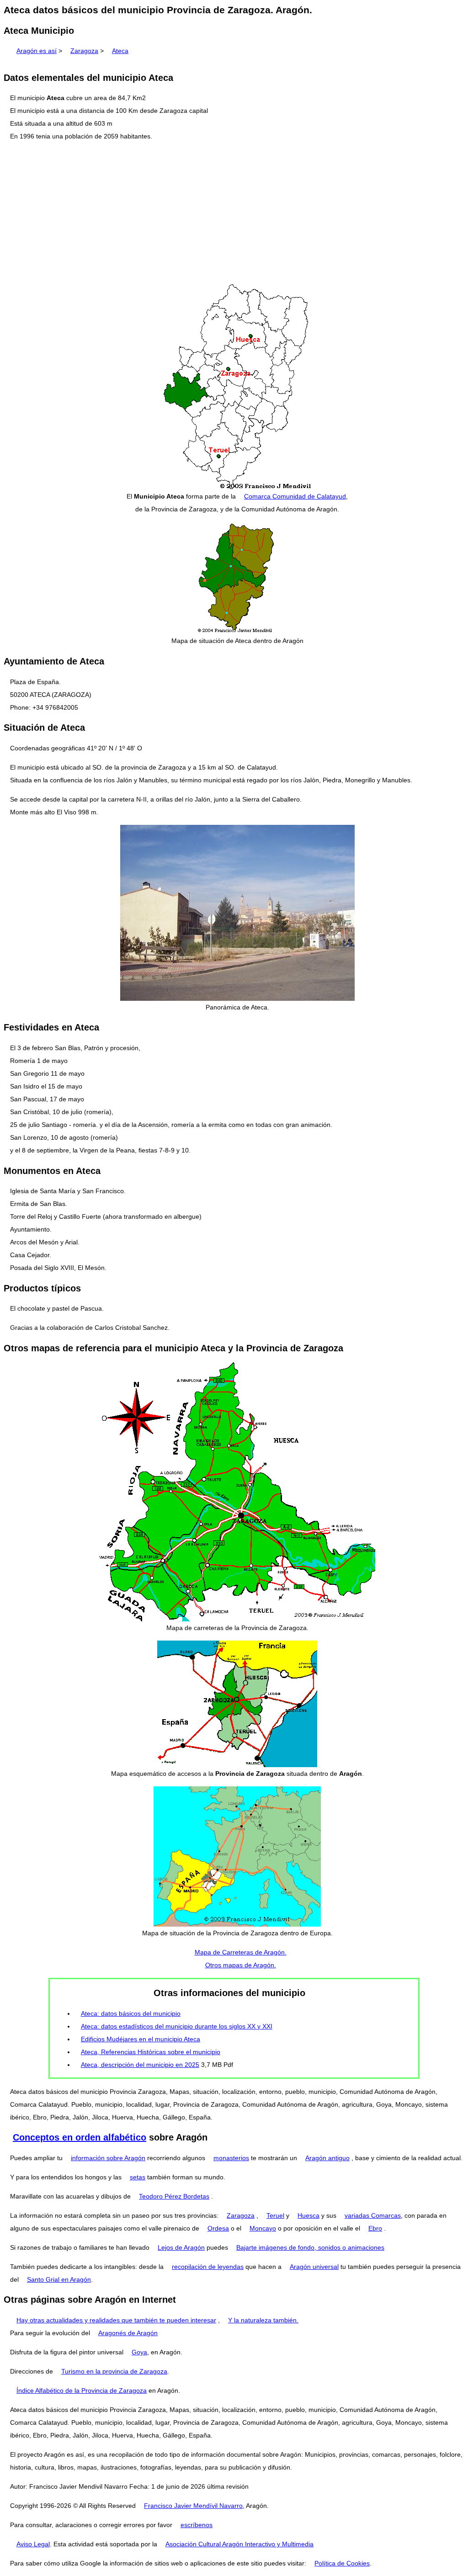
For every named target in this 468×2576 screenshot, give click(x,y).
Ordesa (218, 2228)
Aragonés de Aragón (128, 2333)
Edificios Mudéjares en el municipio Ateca (141, 2039)
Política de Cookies (342, 2563)
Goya (139, 2352)
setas (138, 2177)
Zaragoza (84, 51)
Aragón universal (314, 2267)
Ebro (375, 2228)
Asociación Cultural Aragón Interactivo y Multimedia (239, 2544)
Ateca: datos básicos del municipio (131, 2013)
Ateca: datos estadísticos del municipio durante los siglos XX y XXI (177, 2026)
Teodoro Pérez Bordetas (174, 2196)
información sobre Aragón (108, 2158)
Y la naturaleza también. (263, 2320)
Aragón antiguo (327, 2158)
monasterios (231, 2158)
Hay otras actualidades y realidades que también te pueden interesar (116, 2320)
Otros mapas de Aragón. (241, 1965)
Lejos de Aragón (181, 2247)
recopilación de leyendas (208, 2267)
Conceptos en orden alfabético (80, 2137)
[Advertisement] (234, 213)
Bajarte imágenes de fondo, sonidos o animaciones (310, 2247)
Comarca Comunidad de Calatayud (295, 496)
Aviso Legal (33, 2544)
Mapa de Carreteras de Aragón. (241, 1952)
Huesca (308, 2215)
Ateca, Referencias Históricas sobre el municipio (151, 2052)
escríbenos (197, 2525)
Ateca (120, 51)
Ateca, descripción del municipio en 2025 (140, 2065)
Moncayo (263, 2228)
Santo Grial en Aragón (59, 2279)
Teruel (275, 2215)
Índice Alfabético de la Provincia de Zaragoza (82, 2390)
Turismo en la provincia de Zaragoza (114, 2371)
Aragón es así (37, 51)
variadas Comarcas (373, 2215)
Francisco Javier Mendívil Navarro (193, 2506)
